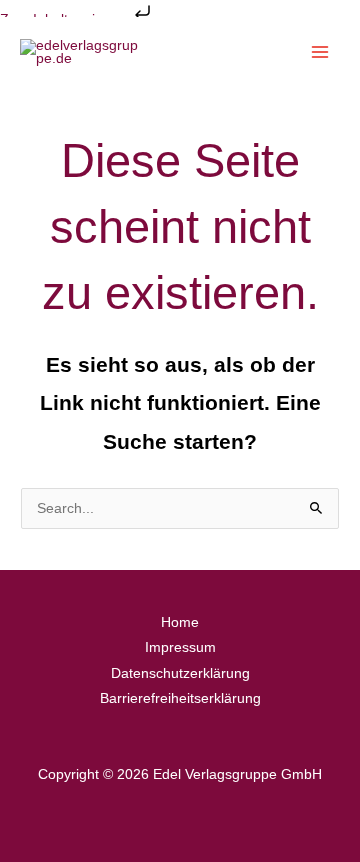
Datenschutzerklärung (180, 673)
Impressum (180, 647)
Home (180, 622)
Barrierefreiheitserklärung (180, 698)
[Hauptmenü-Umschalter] (320, 52)
